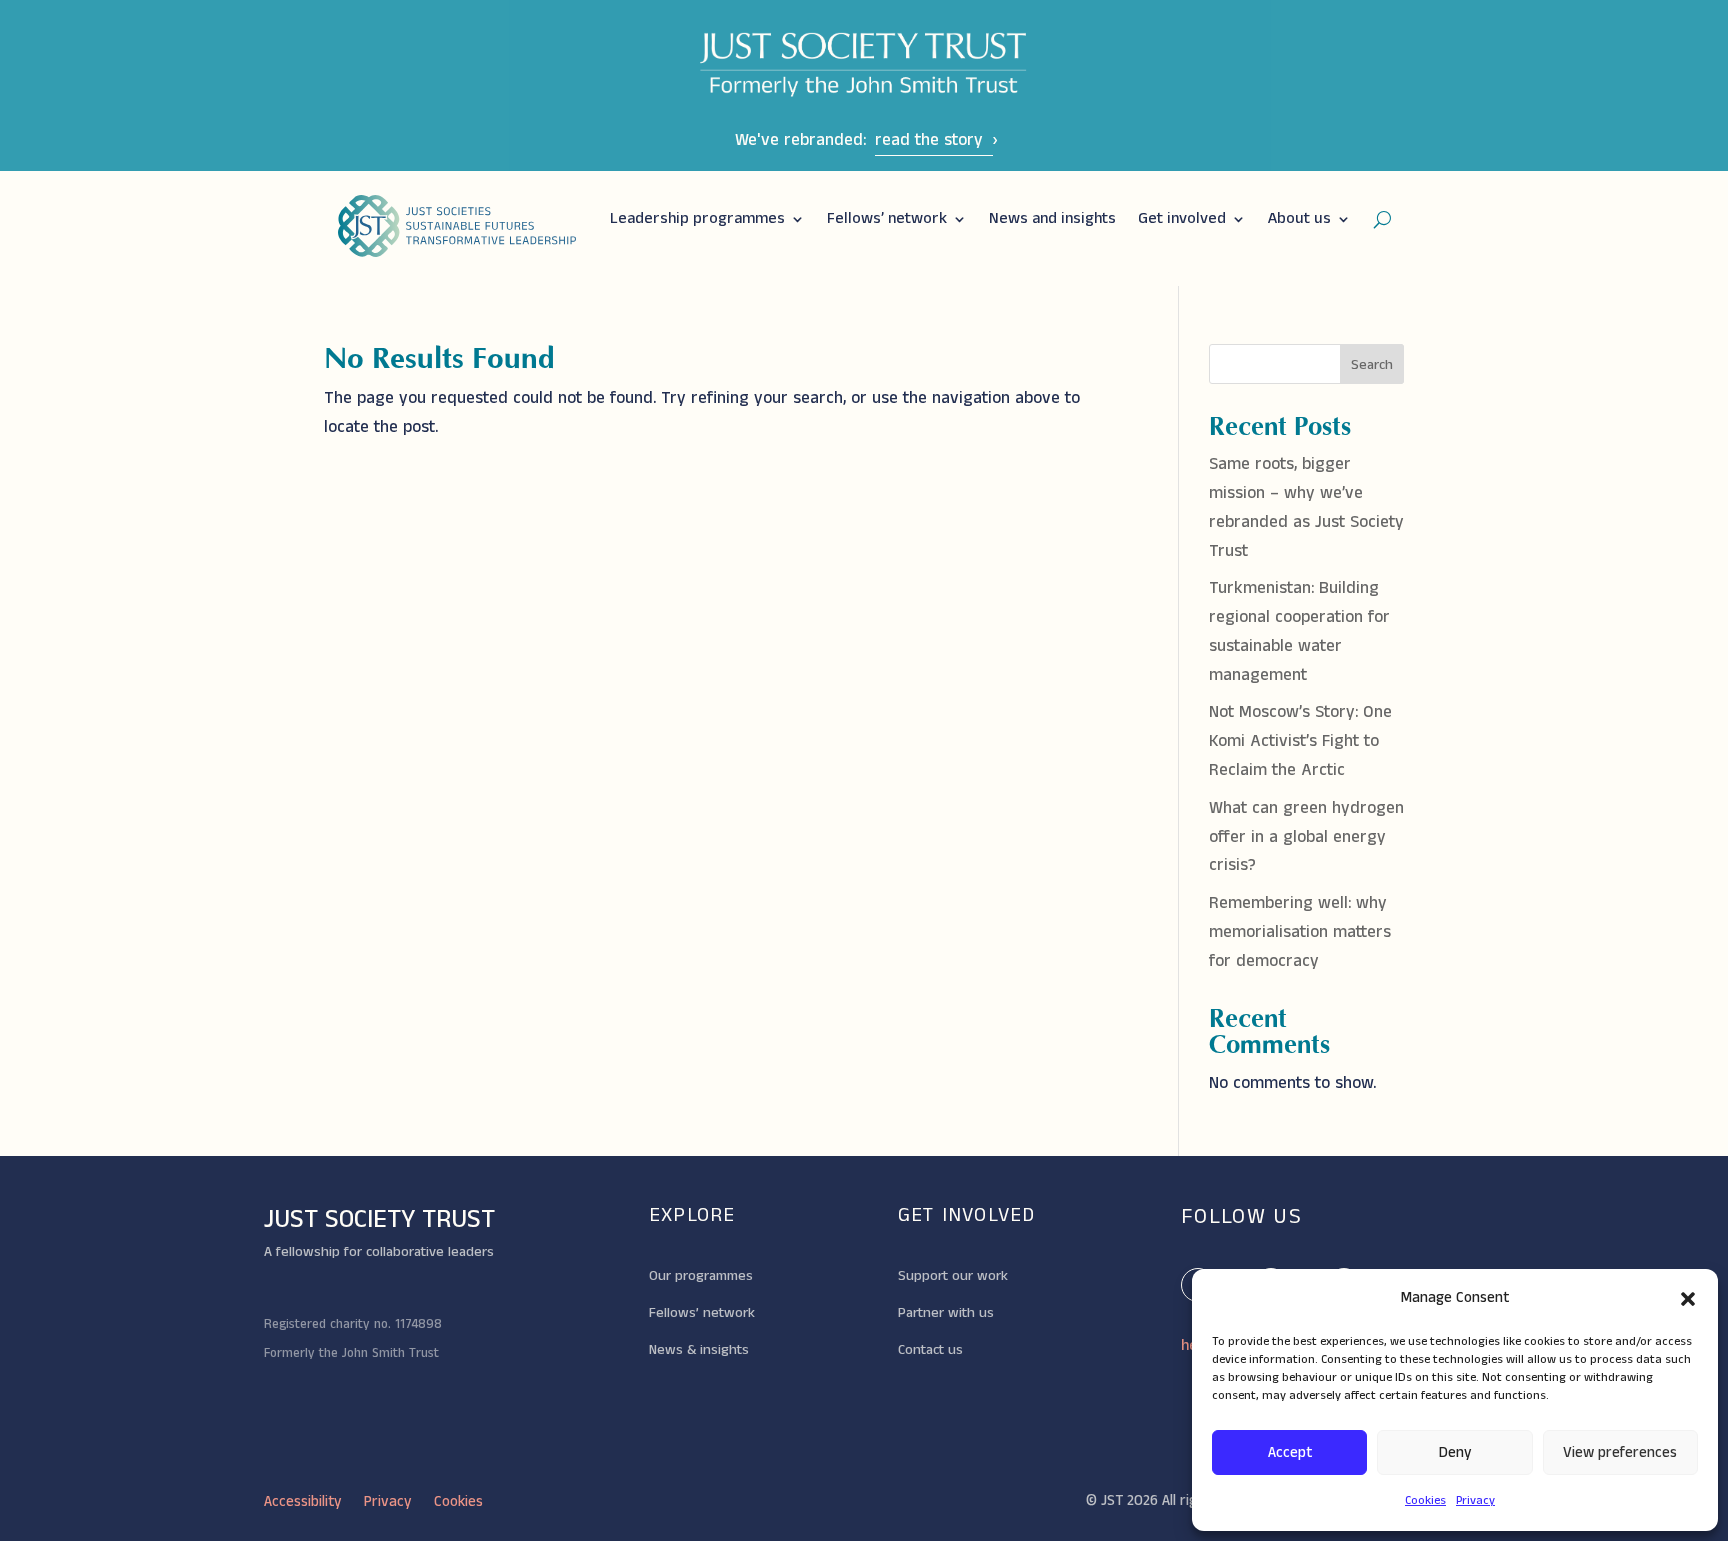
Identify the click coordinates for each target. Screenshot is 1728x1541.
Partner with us (946, 1313)
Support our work (953, 1276)
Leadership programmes (697, 218)
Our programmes (701, 1276)
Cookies (1425, 1500)
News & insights (699, 1350)
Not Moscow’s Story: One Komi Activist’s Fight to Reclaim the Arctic (1300, 741)
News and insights (1052, 218)
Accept (1290, 1452)
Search (1372, 365)
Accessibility (303, 1503)
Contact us (930, 1350)
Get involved (1182, 218)
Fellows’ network (887, 218)
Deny (1455, 1452)
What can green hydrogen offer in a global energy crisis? (1306, 837)
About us (1299, 218)
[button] (1688, 1299)
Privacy (1475, 1500)
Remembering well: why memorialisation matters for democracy (1300, 932)
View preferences (1620, 1452)
